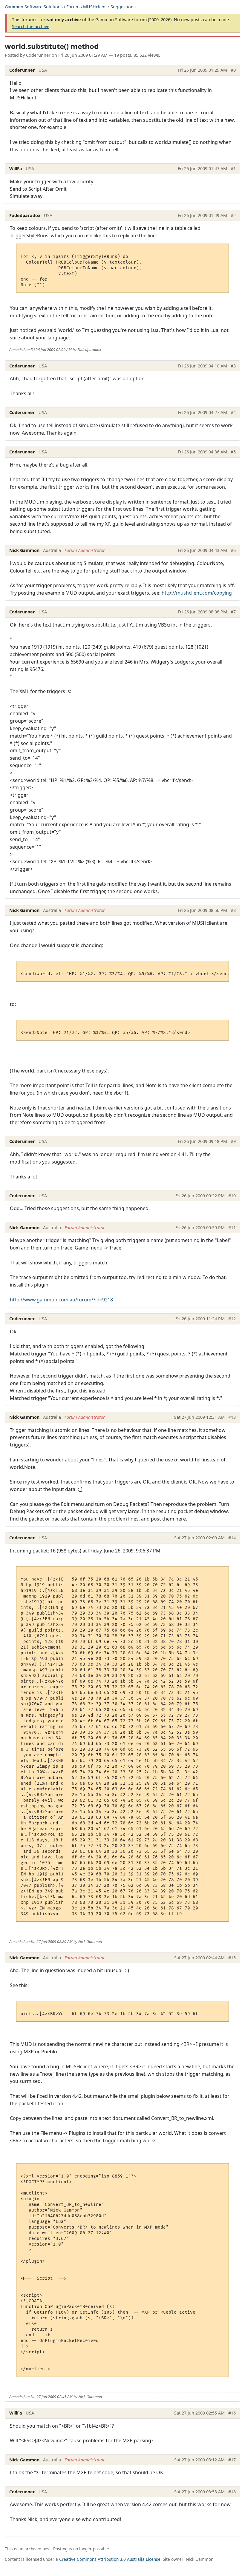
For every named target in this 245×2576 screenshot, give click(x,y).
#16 (232, 2413)
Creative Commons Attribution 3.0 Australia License (110, 2559)
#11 (232, 1228)
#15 (232, 1958)
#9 (233, 1141)
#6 (233, 550)
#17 (232, 2460)
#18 (232, 2492)
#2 (233, 215)
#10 (232, 1196)
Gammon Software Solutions (34, 7)
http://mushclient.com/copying (197, 593)
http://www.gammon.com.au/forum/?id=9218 (61, 1300)
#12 (232, 1319)
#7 (233, 612)
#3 (233, 366)
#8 (233, 910)
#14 (232, 1538)
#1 (233, 168)
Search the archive (31, 26)
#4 (233, 412)
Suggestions (123, 7)
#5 (233, 452)
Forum (73, 7)
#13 (232, 1417)
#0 (233, 70)
